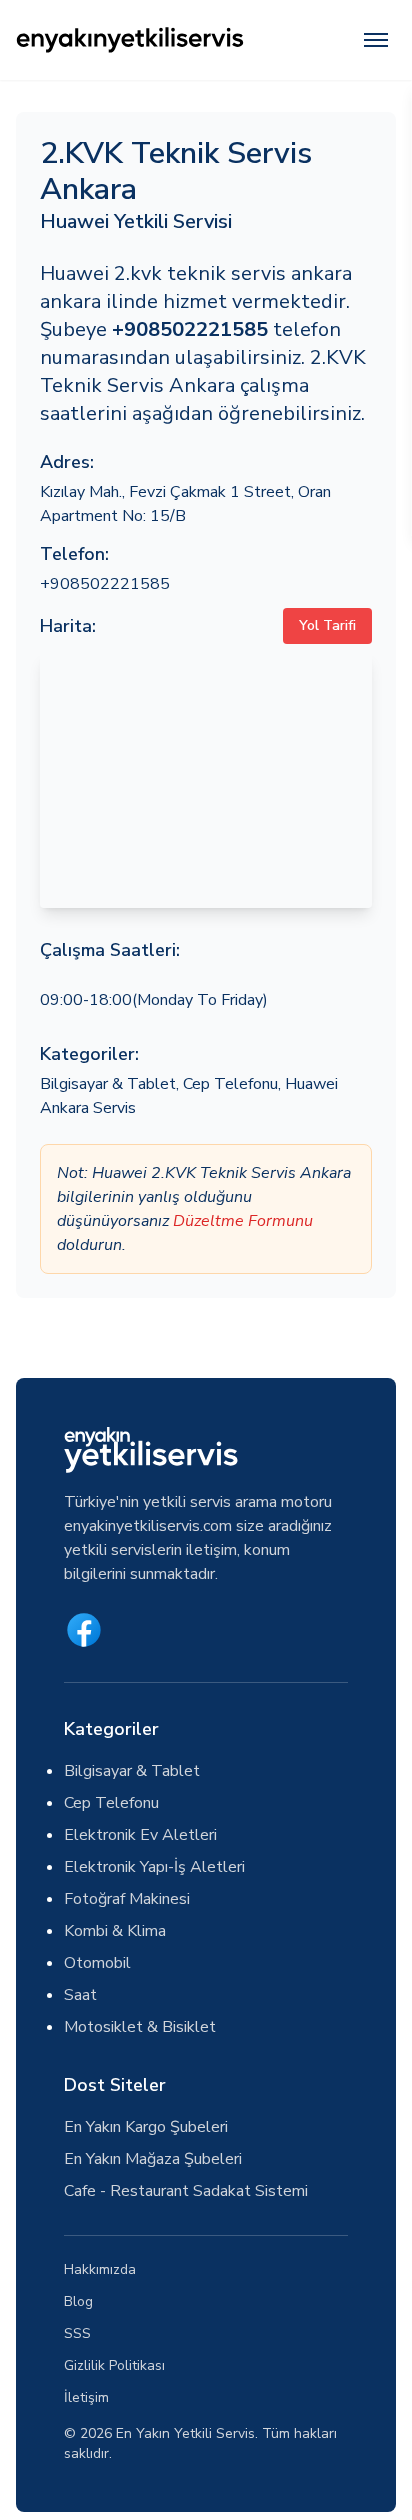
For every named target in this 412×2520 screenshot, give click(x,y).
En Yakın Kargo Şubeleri (146, 2127)
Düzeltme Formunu (243, 1221)
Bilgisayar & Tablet (108, 1084)
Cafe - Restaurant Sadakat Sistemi (186, 2191)
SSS (77, 2333)
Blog (78, 2301)
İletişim (86, 2397)
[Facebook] (84, 1630)
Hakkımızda (100, 2269)
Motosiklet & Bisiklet (140, 2027)
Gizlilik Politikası (114, 2365)
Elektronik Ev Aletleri (140, 1835)
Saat (80, 1995)
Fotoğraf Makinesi (127, 1899)
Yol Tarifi (327, 625)
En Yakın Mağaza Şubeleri (153, 2159)
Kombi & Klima (115, 1931)
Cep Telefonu (230, 1084)
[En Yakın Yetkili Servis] (130, 40)
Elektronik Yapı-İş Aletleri (154, 1867)
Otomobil (97, 1963)
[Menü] (376, 40)
